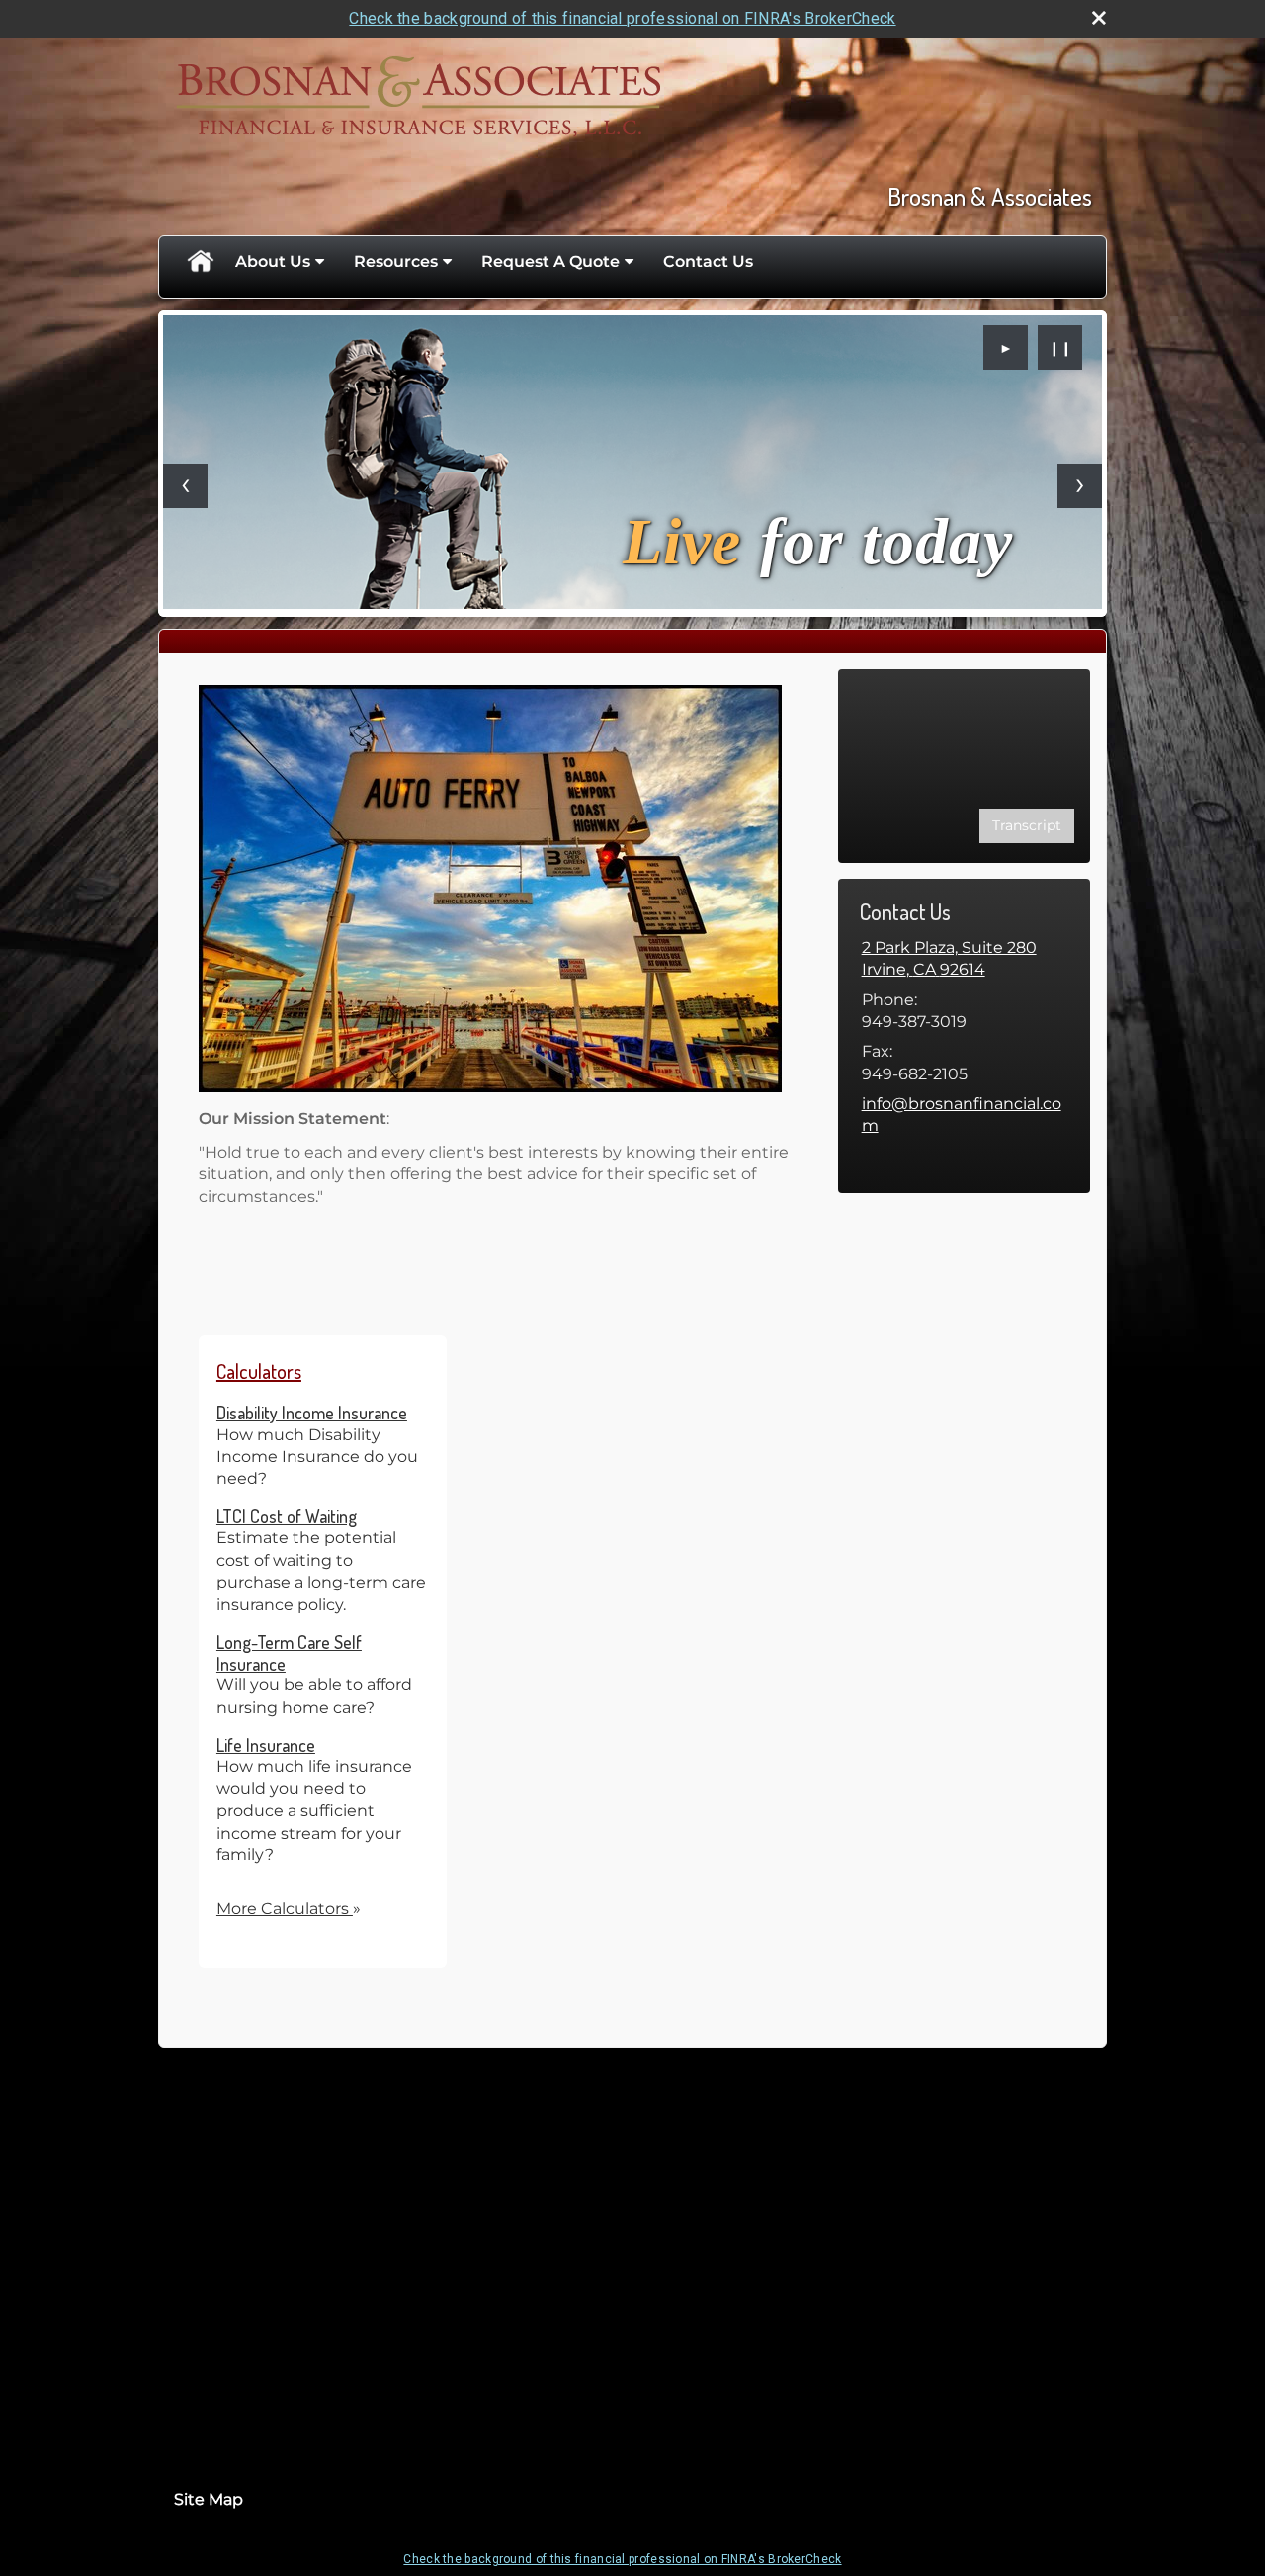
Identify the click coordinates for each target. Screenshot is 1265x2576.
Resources (396, 261)
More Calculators (289, 1908)
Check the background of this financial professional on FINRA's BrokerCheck (622, 18)
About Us (273, 261)
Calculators (259, 1371)
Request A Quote (550, 261)
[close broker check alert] (1099, 18)
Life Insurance (266, 1745)
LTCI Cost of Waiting (287, 1516)
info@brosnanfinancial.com (962, 1115)
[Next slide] (1080, 486)
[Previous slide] (185, 486)
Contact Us (708, 261)
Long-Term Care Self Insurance (289, 1653)
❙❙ (1060, 348)
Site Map (209, 2499)
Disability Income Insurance (312, 1413)
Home (200, 262)
